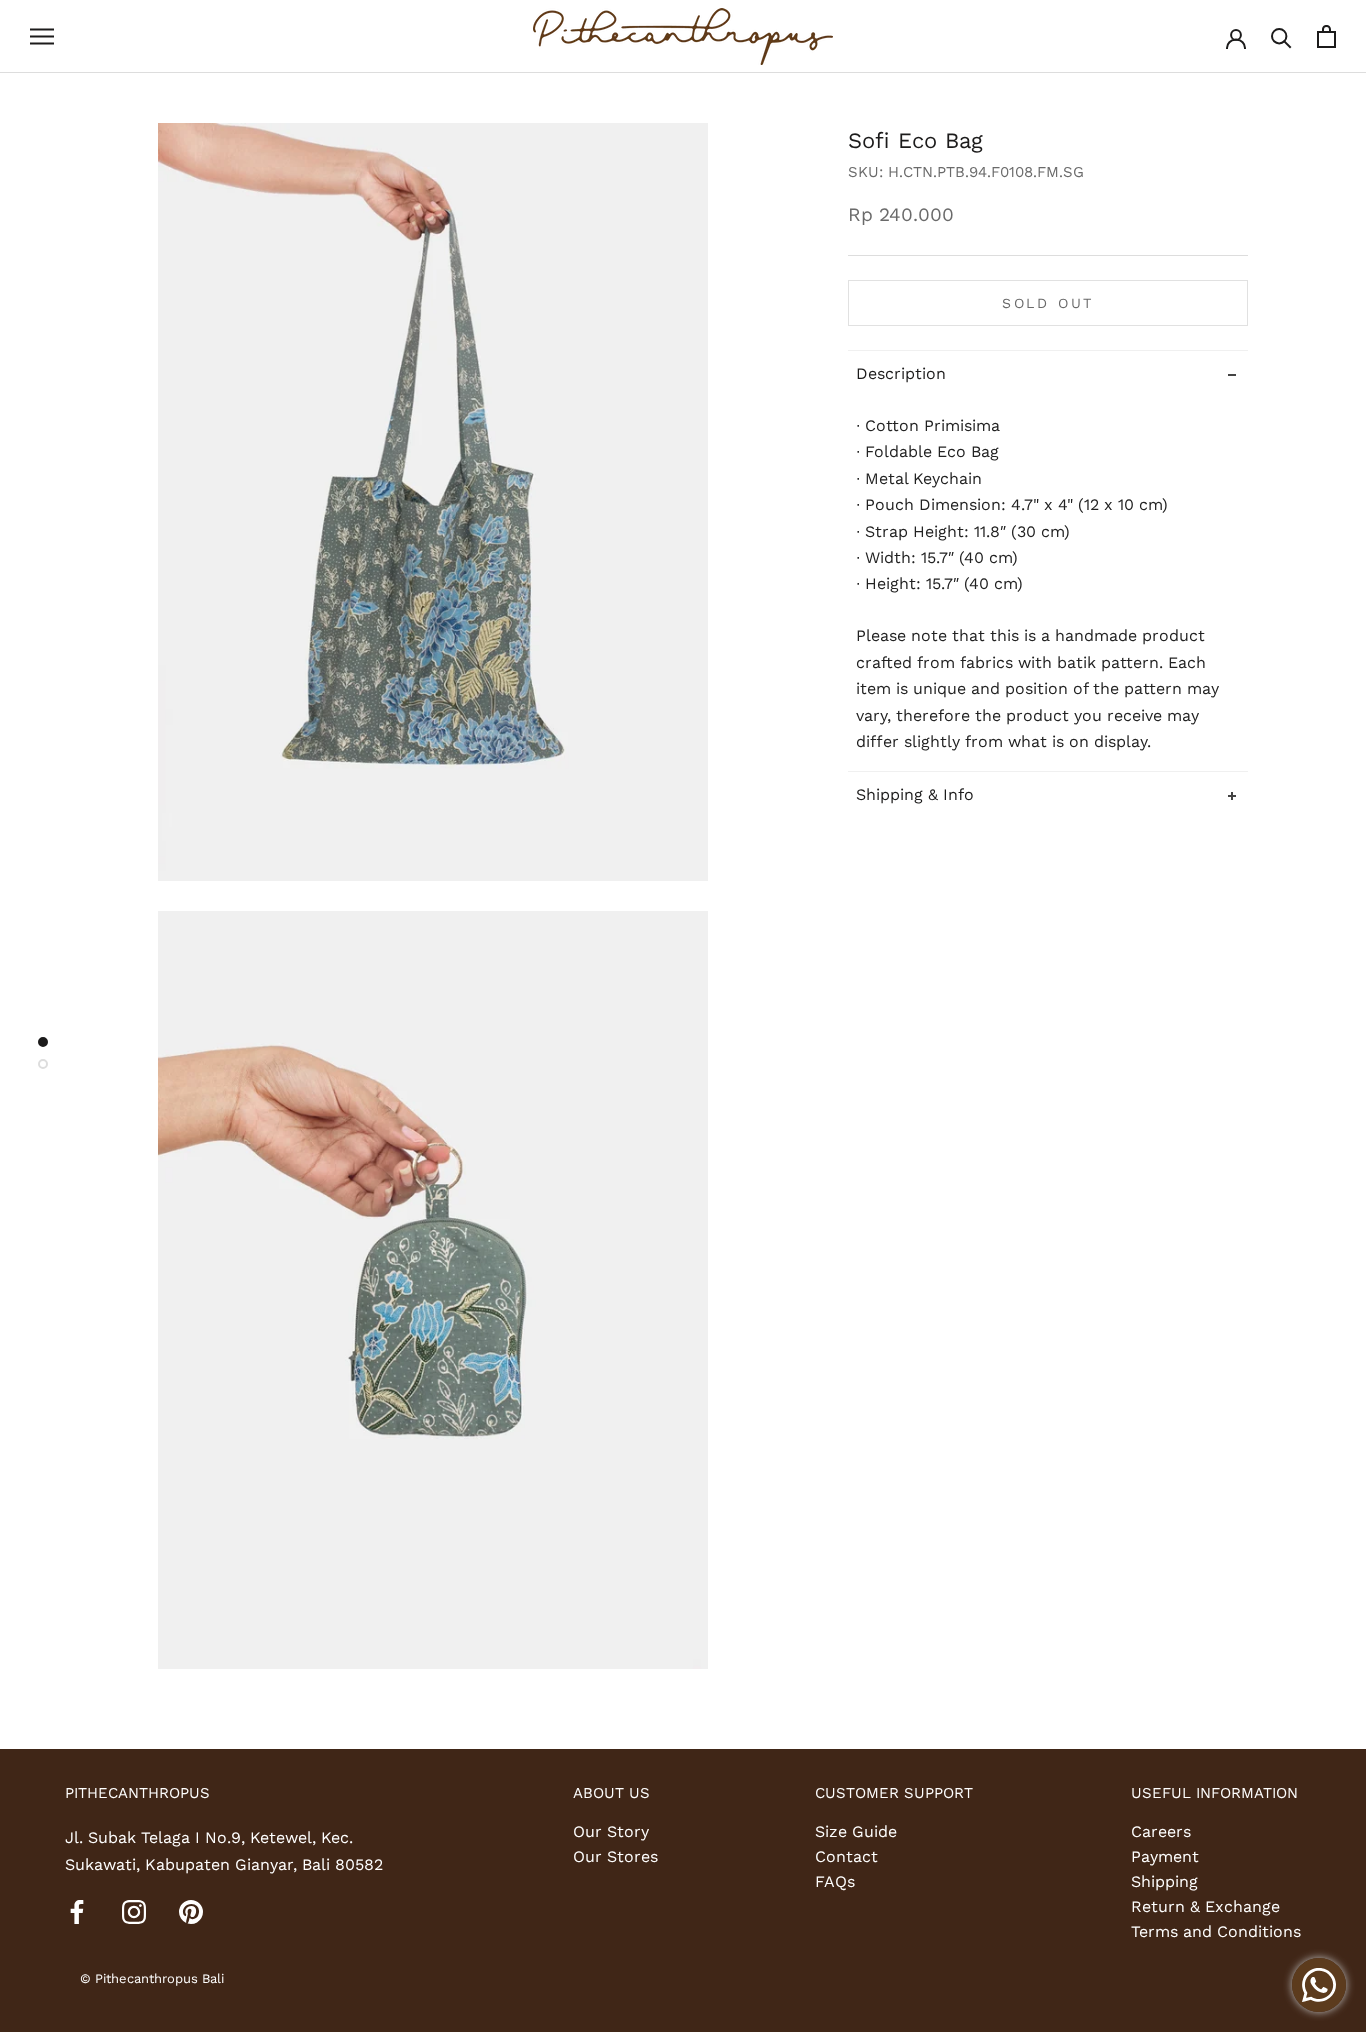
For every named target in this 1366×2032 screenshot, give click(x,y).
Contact (846, 1856)
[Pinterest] (191, 1911)
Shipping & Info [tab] (915, 794)
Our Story (611, 1831)
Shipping (1164, 1881)
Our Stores (615, 1856)
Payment (1165, 1856)
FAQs (835, 1881)
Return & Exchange (1205, 1906)
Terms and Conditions (1216, 1931)
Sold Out (1048, 302)
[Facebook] (77, 1911)
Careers (1161, 1831)
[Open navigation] (42, 37)
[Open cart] (1326, 36)
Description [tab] (901, 372)
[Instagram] (134, 1911)
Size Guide (856, 1831)
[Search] (1281, 36)
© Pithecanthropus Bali (152, 1978)
